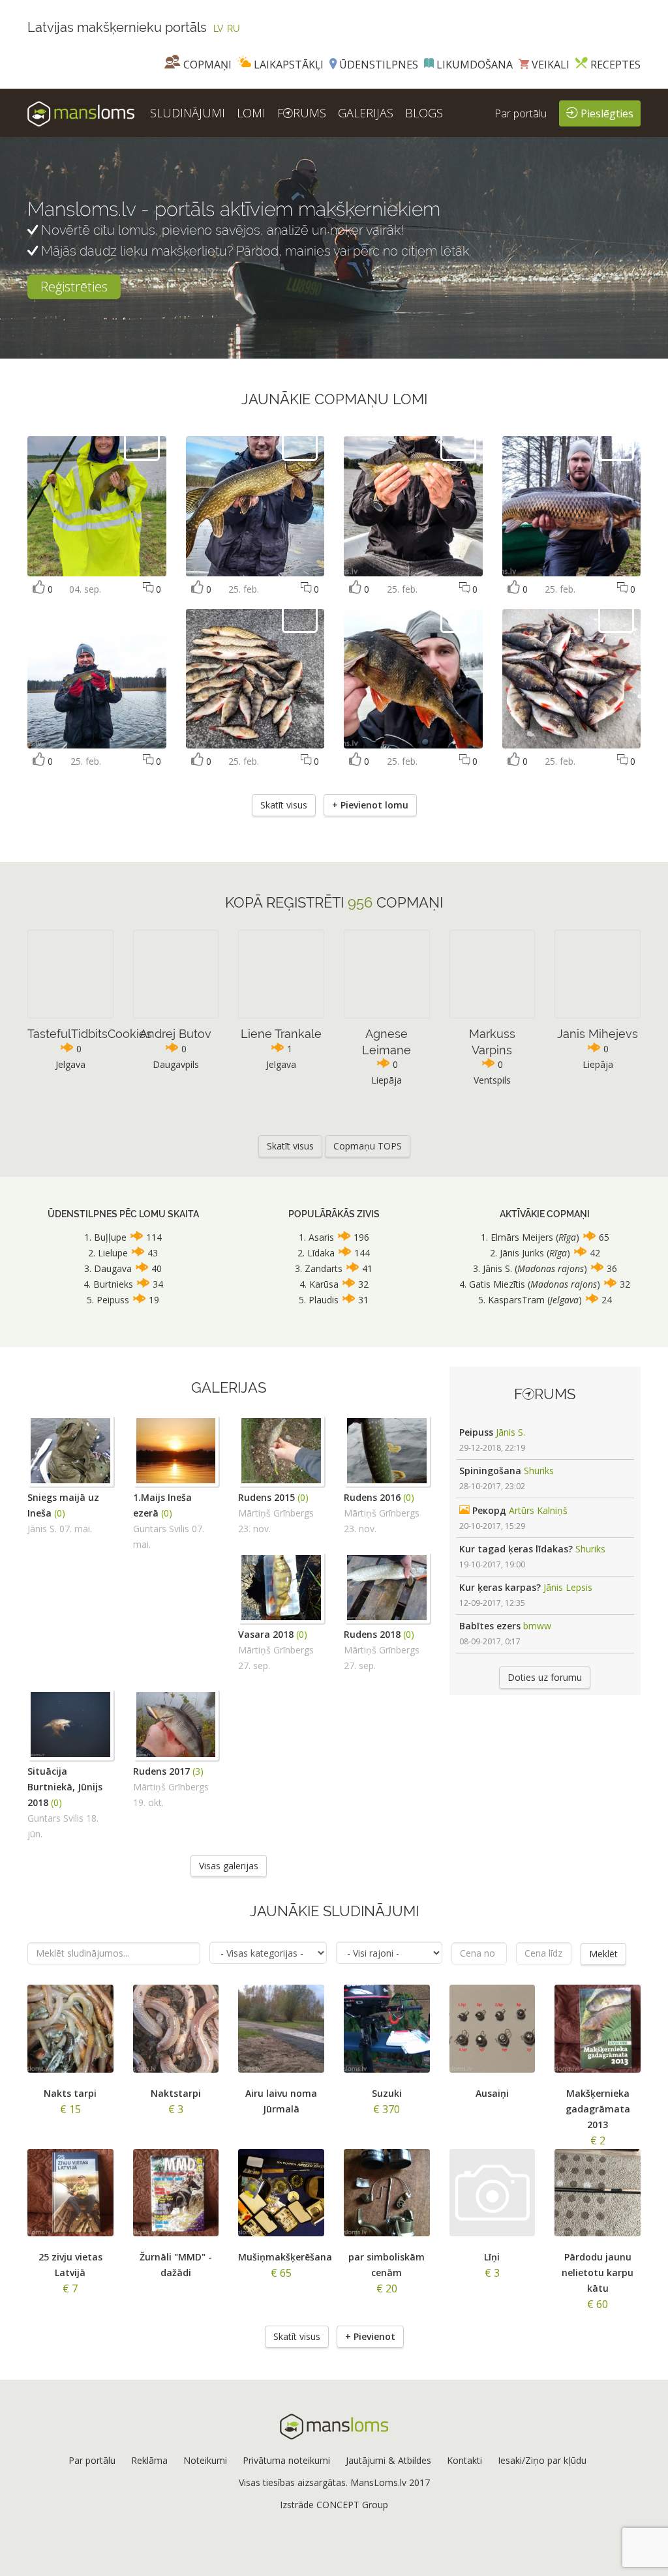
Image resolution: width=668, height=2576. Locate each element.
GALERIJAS (366, 113)
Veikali (549, 65)
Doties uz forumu (545, 1677)
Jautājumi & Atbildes (388, 2460)
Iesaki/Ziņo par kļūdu (542, 2460)
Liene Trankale (281, 1034)
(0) (60, 1513)
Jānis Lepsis (568, 1587)
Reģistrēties (74, 287)
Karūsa (324, 1284)
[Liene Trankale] (142, 442)
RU (234, 29)
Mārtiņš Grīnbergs (276, 1513)
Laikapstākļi (287, 65)
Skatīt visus (284, 805)
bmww (537, 1626)
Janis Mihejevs (598, 1034)
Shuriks (539, 1471)
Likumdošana (473, 65)
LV (219, 29)
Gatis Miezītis (497, 1284)
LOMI (251, 113)
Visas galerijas (229, 1866)
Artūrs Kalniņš (538, 1510)
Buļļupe (110, 1237)
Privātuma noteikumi (286, 2460)
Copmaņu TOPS (368, 1146)
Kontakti (464, 2460)
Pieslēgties (606, 113)
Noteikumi (205, 2460)
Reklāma (149, 2460)
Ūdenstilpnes (377, 65)
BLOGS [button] (424, 113)
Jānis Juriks (522, 1253)
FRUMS (302, 113)
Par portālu (521, 113)
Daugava (113, 1268)
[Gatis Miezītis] (300, 442)
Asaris (321, 1237)
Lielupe (113, 1253)
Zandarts (324, 1268)
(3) (198, 1771)
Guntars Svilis (161, 1529)
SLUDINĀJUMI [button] (188, 113)
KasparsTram (516, 1300)
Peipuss (113, 1300)
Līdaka (321, 1253)
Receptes (614, 65)
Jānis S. (497, 1268)
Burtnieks (113, 1284)
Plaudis (324, 1300)
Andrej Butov (175, 1034)
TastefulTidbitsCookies (90, 1034)
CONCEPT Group (352, 2505)
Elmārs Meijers (523, 1237)
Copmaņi (206, 65)
